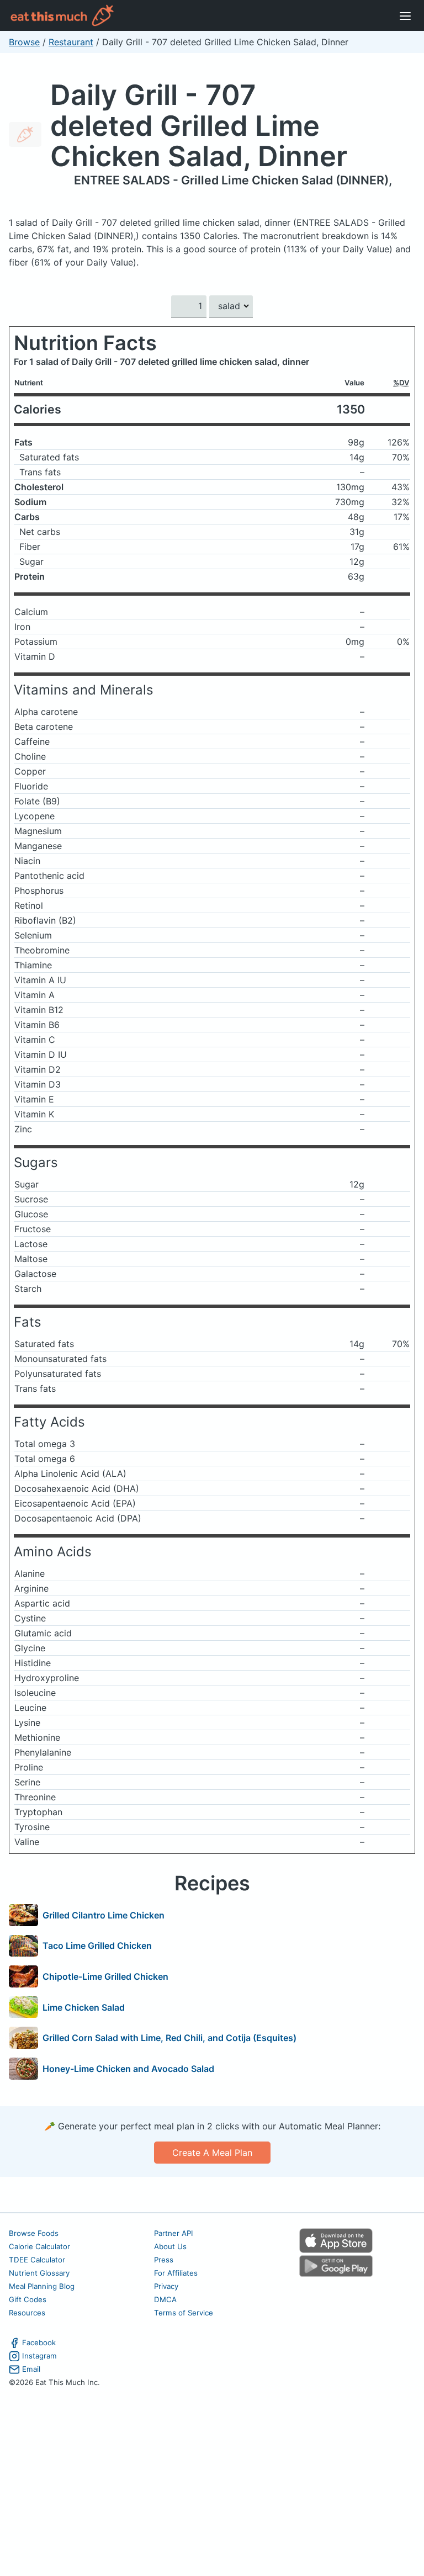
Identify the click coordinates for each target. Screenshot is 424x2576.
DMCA (165, 2299)
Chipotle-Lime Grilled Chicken (105, 1976)
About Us (170, 2246)
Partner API (174, 2233)
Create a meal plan (212, 2153)
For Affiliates (176, 2273)
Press (164, 2260)
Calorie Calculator (39, 2246)
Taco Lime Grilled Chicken (97, 1946)
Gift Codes (28, 2299)
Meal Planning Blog (42, 2286)
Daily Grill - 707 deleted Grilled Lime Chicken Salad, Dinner (199, 125)
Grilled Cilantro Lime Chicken (104, 1915)
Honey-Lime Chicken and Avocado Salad (128, 2069)
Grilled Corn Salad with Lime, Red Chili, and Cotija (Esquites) (169, 2038)
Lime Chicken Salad (84, 2007)
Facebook (39, 2342)
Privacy (166, 2286)
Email (31, 2369)
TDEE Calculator (37, 2260)
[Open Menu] (405, 15)
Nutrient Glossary (39, 2273)
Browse (24, 42)
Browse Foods (34, 2233)
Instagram (39, 2356)
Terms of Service (184, 2313)
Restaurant (71, 42)
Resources (27, 2313)
